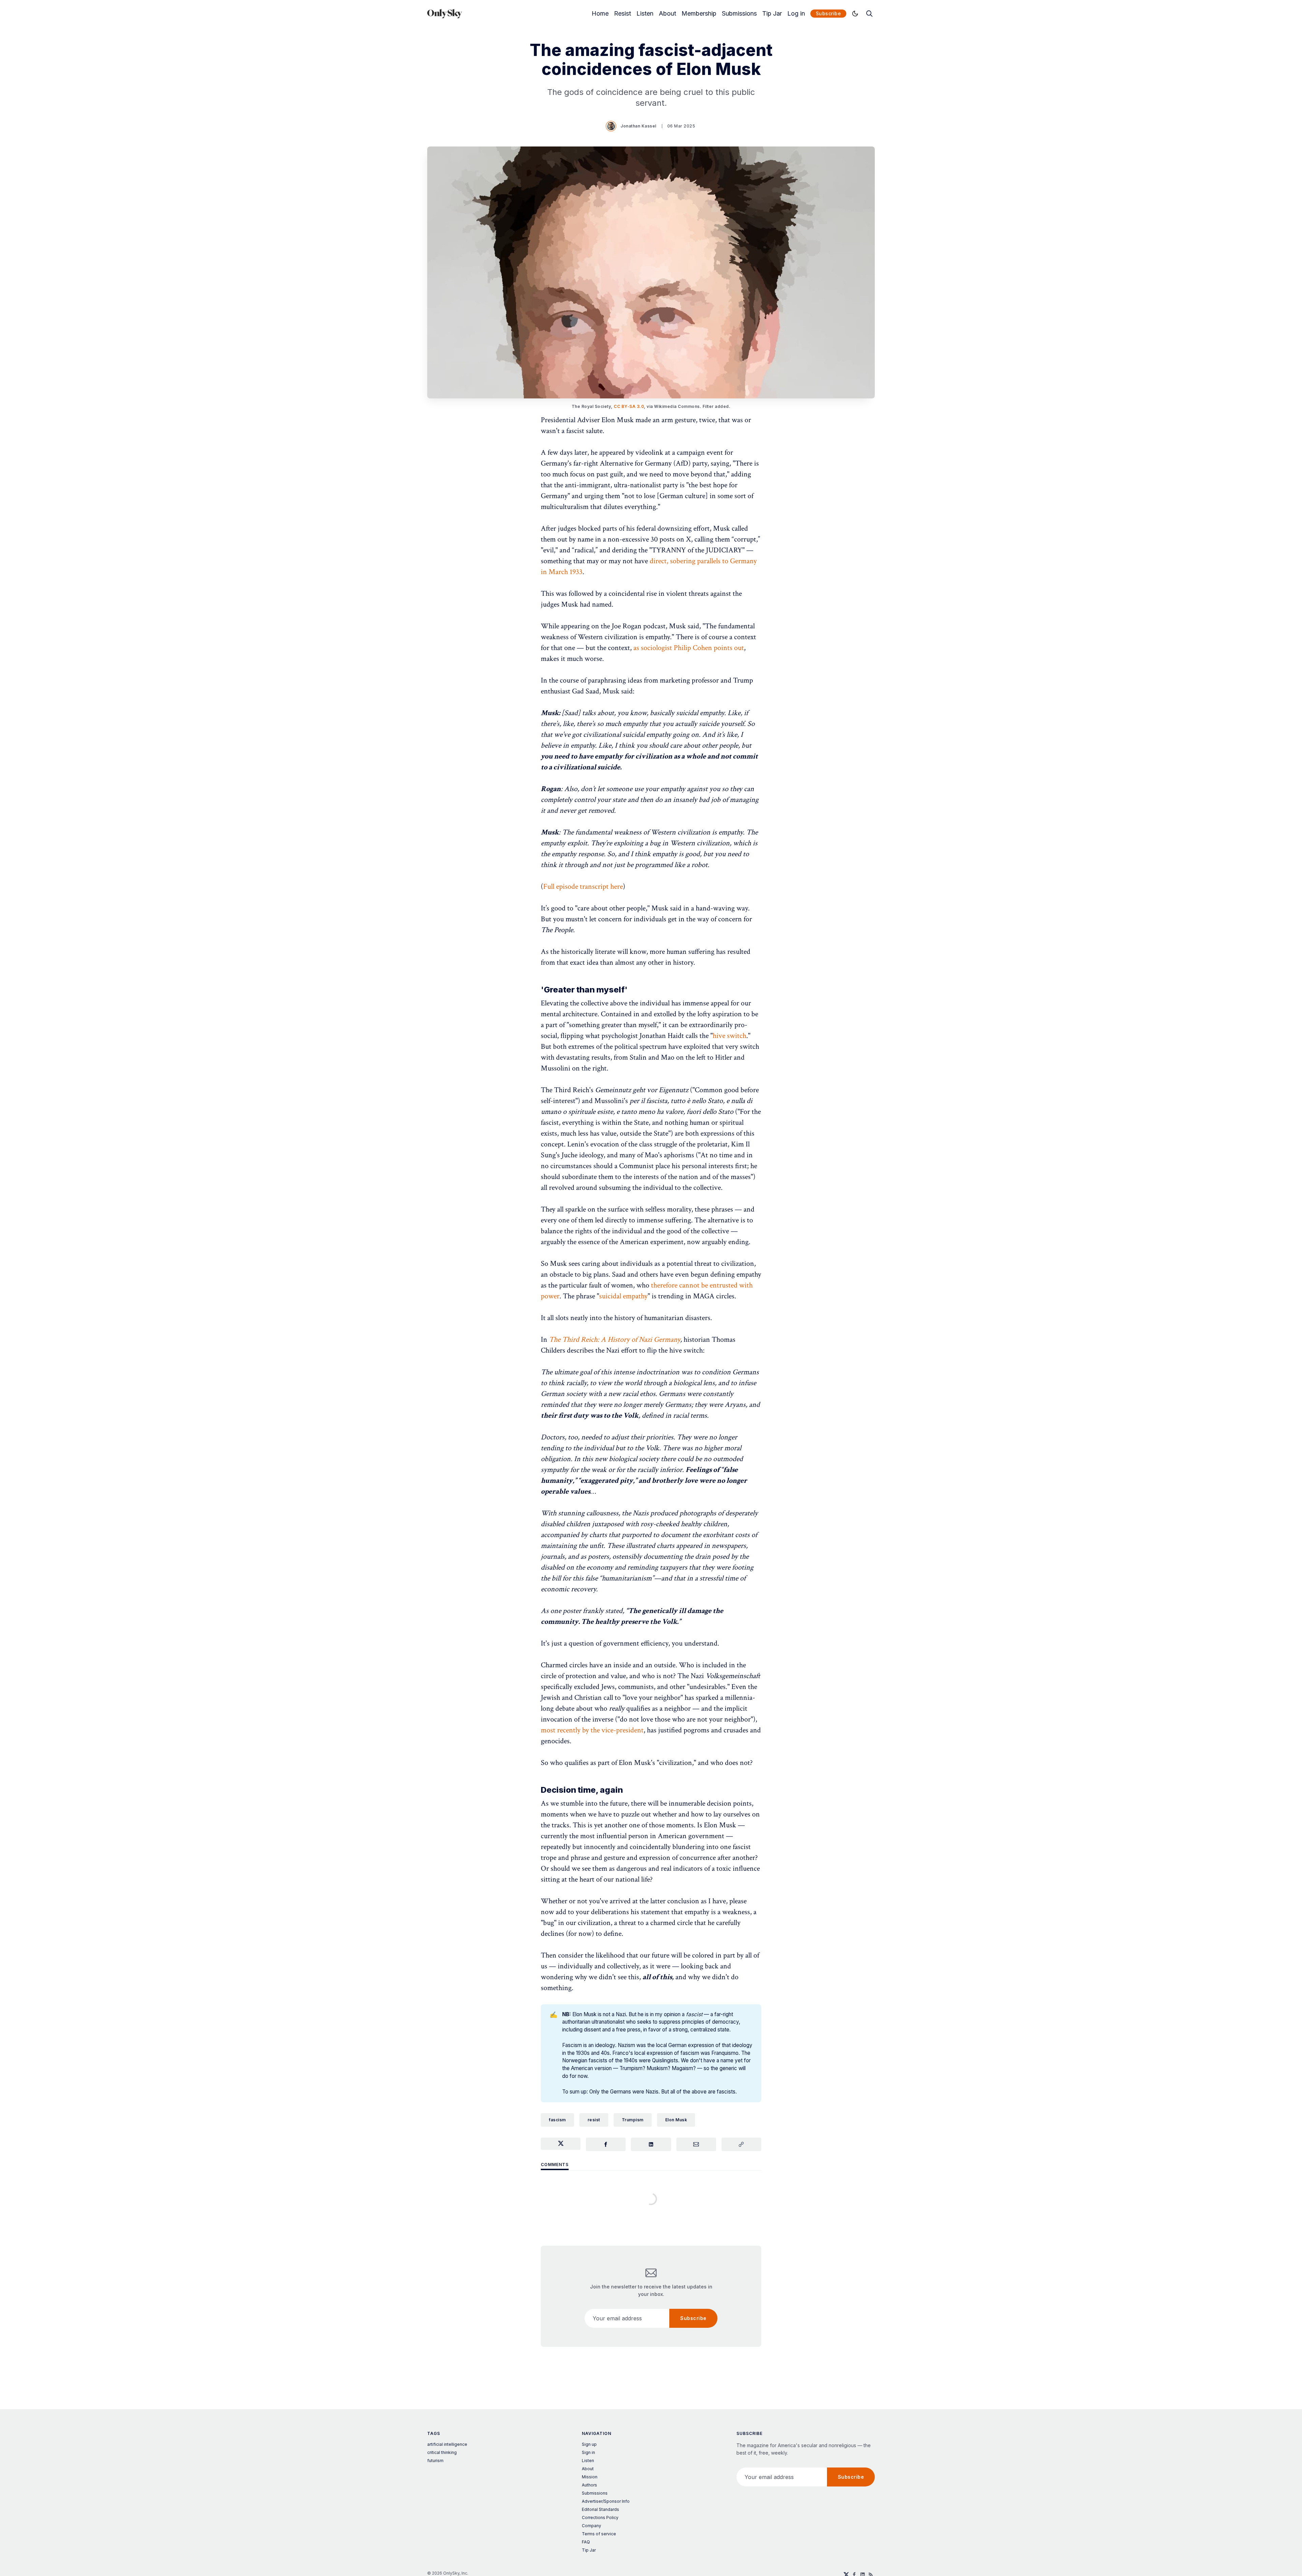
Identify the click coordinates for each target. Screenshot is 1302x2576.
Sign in (588, 2452)
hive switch (729, 1036)
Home (600, 14)
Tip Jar (772, 14)
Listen (645, 14)
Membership (699, 14)
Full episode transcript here (583, 887)
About (667, 14)
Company (591, 2526)
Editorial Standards (600, 2509)
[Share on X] (561, 2144)
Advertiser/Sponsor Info (606, 2501)
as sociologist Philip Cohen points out (689, 648)
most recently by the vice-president (592, 1730)
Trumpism (633, 2120)
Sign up (589, 2444)
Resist (623, 14)
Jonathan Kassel (638, 126)
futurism (435, 2461)
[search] (869, 14)
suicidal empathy (623, 1296)
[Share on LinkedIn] (651, 2144)
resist (594, 2120)
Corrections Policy (600, 2518)
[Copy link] (741, 2144)
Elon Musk (676, 2120)
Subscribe (828, 13)
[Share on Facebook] (606, 2144)
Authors (589, 2485)
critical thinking (442, 2452)
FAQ (586, 2542)
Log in (796, 14)
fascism (557, 2120)
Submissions (739, 14)
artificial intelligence (447, 2444)
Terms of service (599, 2534)
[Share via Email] (696, 2144)
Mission (590, 2477)
